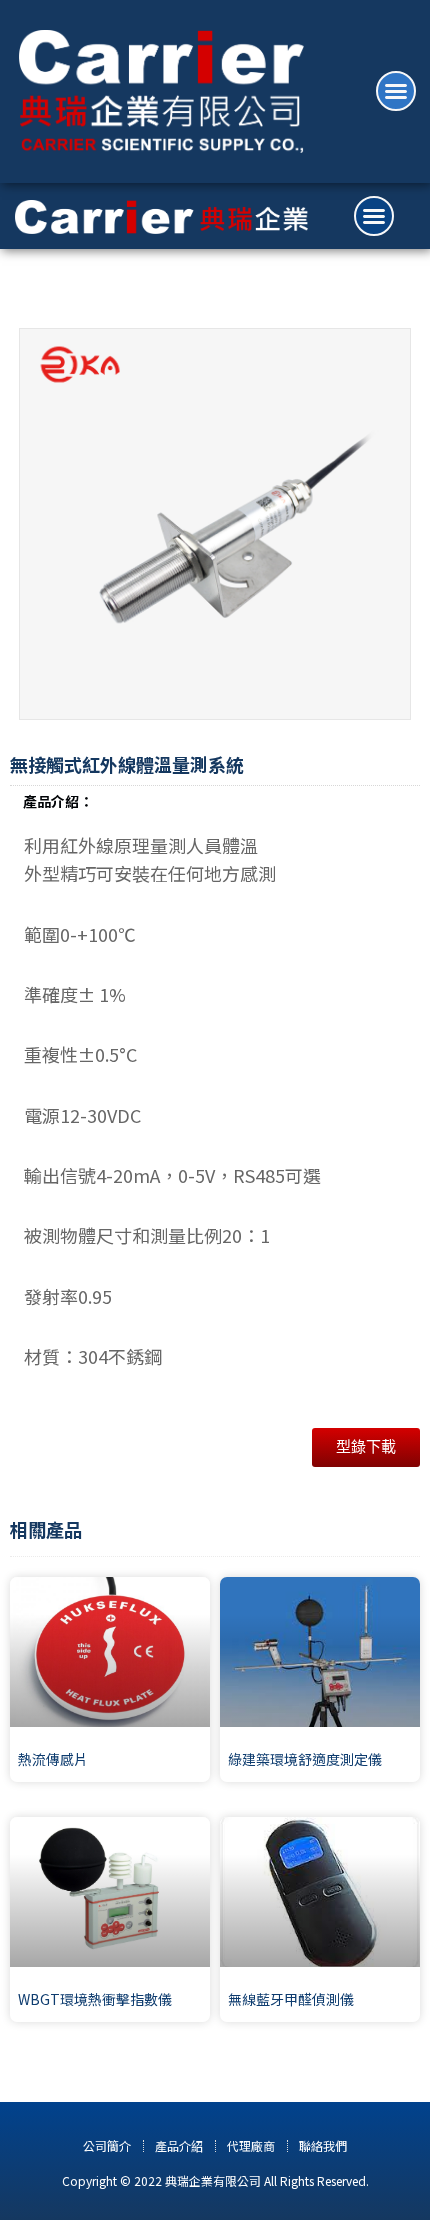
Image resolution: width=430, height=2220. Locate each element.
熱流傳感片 (53, 1759)
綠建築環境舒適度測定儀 (305, 1759)
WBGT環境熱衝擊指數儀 (95, 1999)
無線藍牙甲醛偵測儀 (291, 1999)
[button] (396, 91)
